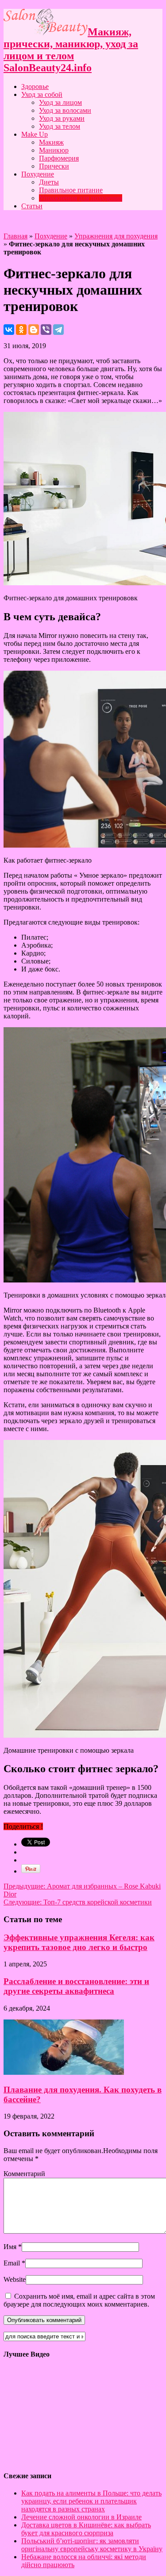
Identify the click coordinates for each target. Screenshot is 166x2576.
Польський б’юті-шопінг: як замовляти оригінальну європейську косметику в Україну (92, 2545)
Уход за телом (60, 126)
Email (12, 2263)
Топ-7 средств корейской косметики (78, 1902)
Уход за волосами (65, 110)
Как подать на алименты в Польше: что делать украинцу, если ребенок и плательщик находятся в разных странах (91, 2501)
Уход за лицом (60, 102)
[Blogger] (34, 330)
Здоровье (35, 86)
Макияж (51, 142)
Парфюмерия (59, 158)
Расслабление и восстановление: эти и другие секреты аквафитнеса (76, 1986)
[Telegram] (58, 330)
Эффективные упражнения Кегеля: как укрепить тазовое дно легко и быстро (79, 1942)
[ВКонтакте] (9, 330)
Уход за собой (42, 94)
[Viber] (46, 330)
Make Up (35, 134)
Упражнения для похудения (81, 198)
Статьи (32, 206)
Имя (10, 2247)
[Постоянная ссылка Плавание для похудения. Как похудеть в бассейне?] (64, 2072)
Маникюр (54, 150)
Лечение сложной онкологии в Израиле (81, 2517)
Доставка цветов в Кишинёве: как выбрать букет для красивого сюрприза (86, 2529)
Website (15, 2279)
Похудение (38, 174)
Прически (54, 166)
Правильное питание (71, 190)
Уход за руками (62, 118)
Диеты (49, 182)
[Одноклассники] (21, 330)
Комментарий (24, 2174)
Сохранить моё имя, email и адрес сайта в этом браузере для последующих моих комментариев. (79, 2300)
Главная (15, 236)
